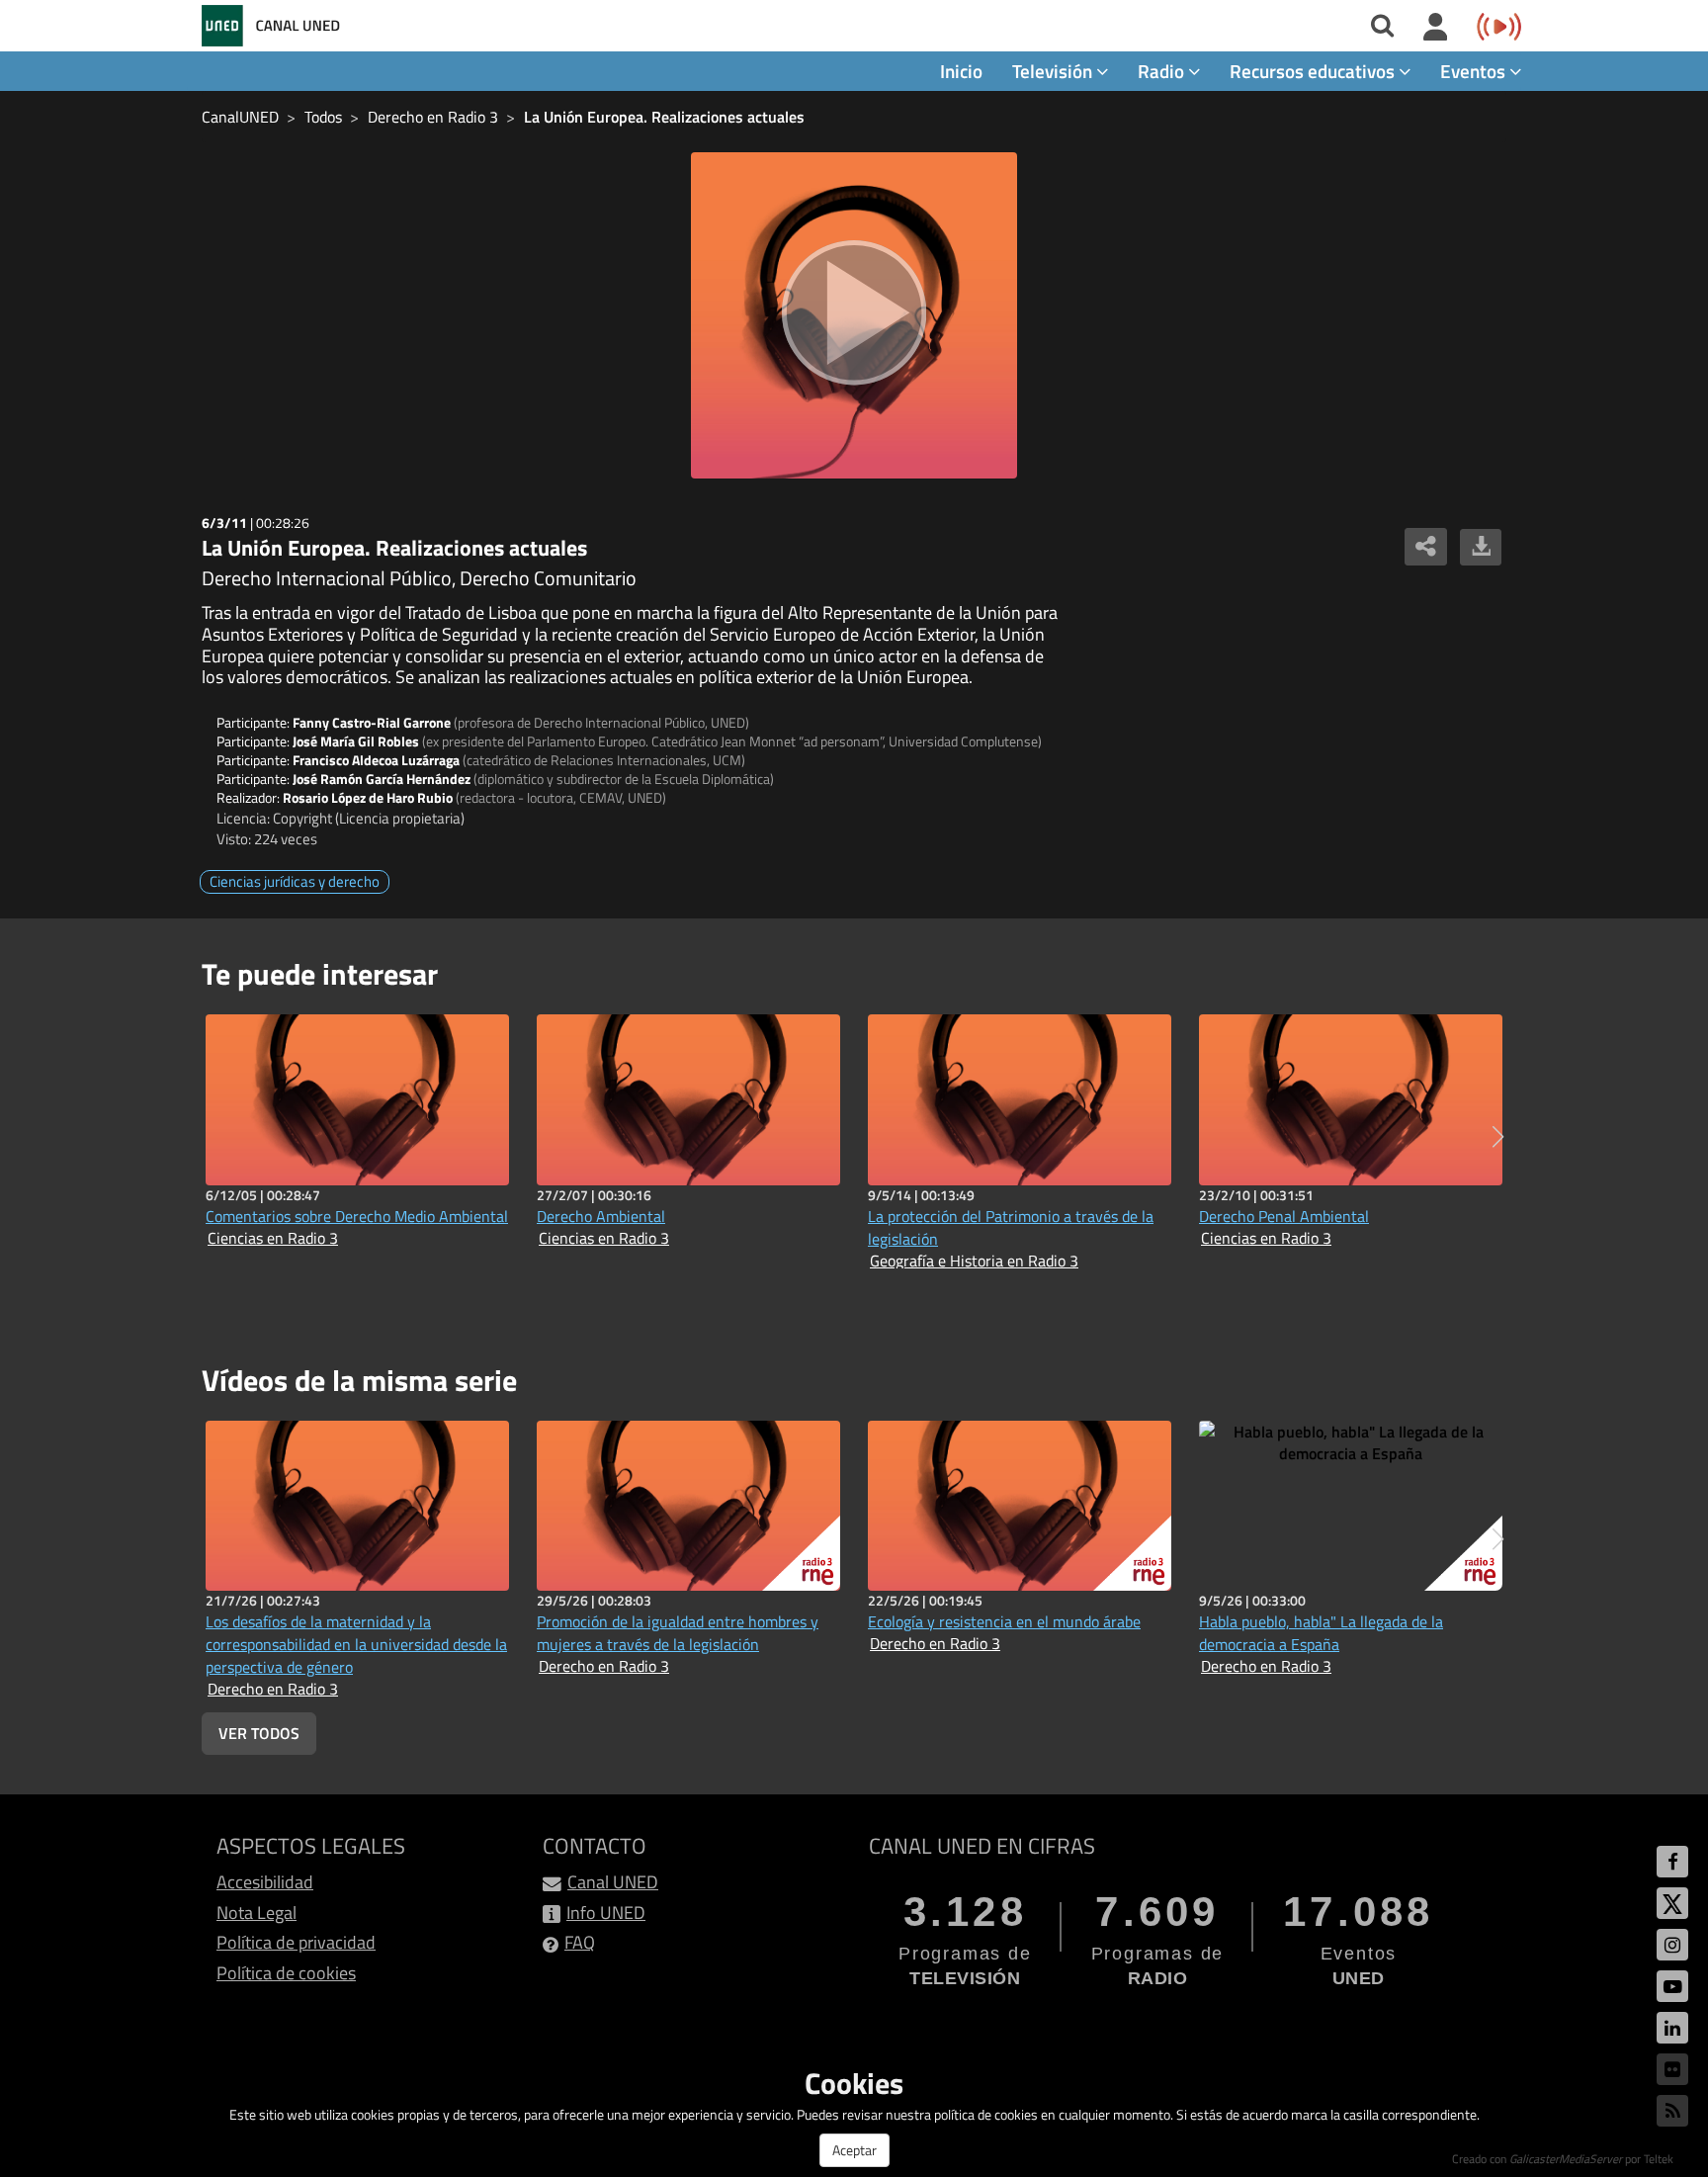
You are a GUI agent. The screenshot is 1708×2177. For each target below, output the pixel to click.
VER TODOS (259, 1733)
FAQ (580, 1942)
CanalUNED (240, 117)
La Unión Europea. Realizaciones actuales (664, 117)
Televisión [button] (1054, 71)
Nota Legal (256, 1913)
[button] (1498, 1137)
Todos (323, 117)
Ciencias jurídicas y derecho (295, 881)
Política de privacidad (296, 1942)
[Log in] (1436, 28)
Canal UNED (613, 1882)
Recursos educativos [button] (1314, 71)
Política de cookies (286, 1973)
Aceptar (854, 2150)
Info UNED (606, 1913)
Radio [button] (1163, 71)
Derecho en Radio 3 (433, 117)
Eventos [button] (1475, 71)
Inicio (961, 71)
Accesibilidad (265, 1882)
